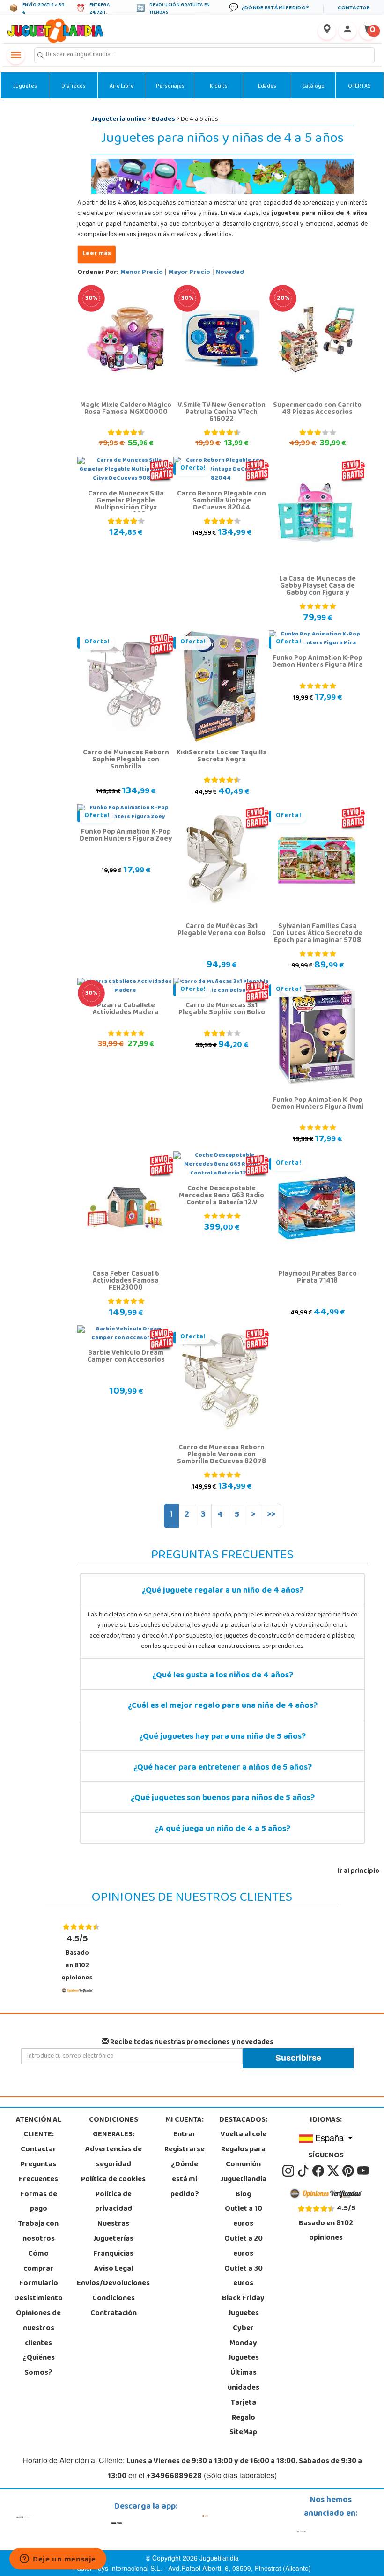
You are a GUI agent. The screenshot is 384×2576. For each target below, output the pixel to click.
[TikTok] (304, 2171)
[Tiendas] (327, 31)
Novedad (230, 273)
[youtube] (363, 2171)
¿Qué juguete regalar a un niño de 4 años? (223, 1591)
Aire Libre (122, 87)
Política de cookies (113, 2180)
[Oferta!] (125, 687)
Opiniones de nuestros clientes (38, 2329)
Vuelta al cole (244, 2135)
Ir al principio (358, 1871)
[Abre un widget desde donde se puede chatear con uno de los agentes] (58, 2560)
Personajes (170, 87)
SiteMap (243, 2433)
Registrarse (185, 2150)
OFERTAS (359, 87)
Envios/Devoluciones (113, 2284)
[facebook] (319, 2171)
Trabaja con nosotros (38, 2232)
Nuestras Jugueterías (113, 2232)
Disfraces (74, 87)
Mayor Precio (189, 273)
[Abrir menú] (16, 55)
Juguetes (25, 87)
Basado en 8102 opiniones (77, 1958)
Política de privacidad (114, 2202)
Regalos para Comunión (243, 2157)
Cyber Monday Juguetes (244, 2344)
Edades (267, 87)
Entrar (185, 2135)
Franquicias (113, 2254)
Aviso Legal (114, 2269)
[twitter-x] (334, 2171)
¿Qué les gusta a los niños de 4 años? (223, 1676)
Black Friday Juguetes (243, 2306)
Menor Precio (142, 273)
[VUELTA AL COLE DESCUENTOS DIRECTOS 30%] (125, 340)
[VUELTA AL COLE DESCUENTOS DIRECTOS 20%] (317, 340)
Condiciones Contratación (114, 2306)
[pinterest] (349, 2171)
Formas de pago (39, 2202)
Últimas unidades (244, 2381)
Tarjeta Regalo (244, 2411)
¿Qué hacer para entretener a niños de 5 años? (223, 1768)
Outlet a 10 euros (244, 2217)
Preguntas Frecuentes (38, 2172)
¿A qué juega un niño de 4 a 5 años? (222, 1830)
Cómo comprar (38, 2262)
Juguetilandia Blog (244, 2187)
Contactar (38, 2150)
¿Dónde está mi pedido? (185, 2180)
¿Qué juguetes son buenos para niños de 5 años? (223, 1799)
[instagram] (289, 2171)
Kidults (219, 87)
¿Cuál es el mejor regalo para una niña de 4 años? (223, 1706)
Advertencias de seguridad (114, 2157)
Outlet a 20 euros (244, 2247)
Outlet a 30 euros (244, 2277)
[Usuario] (347, 31)
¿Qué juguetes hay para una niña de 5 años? (222, 1737)
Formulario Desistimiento (38, 2291)
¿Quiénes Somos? (39, 2366)
